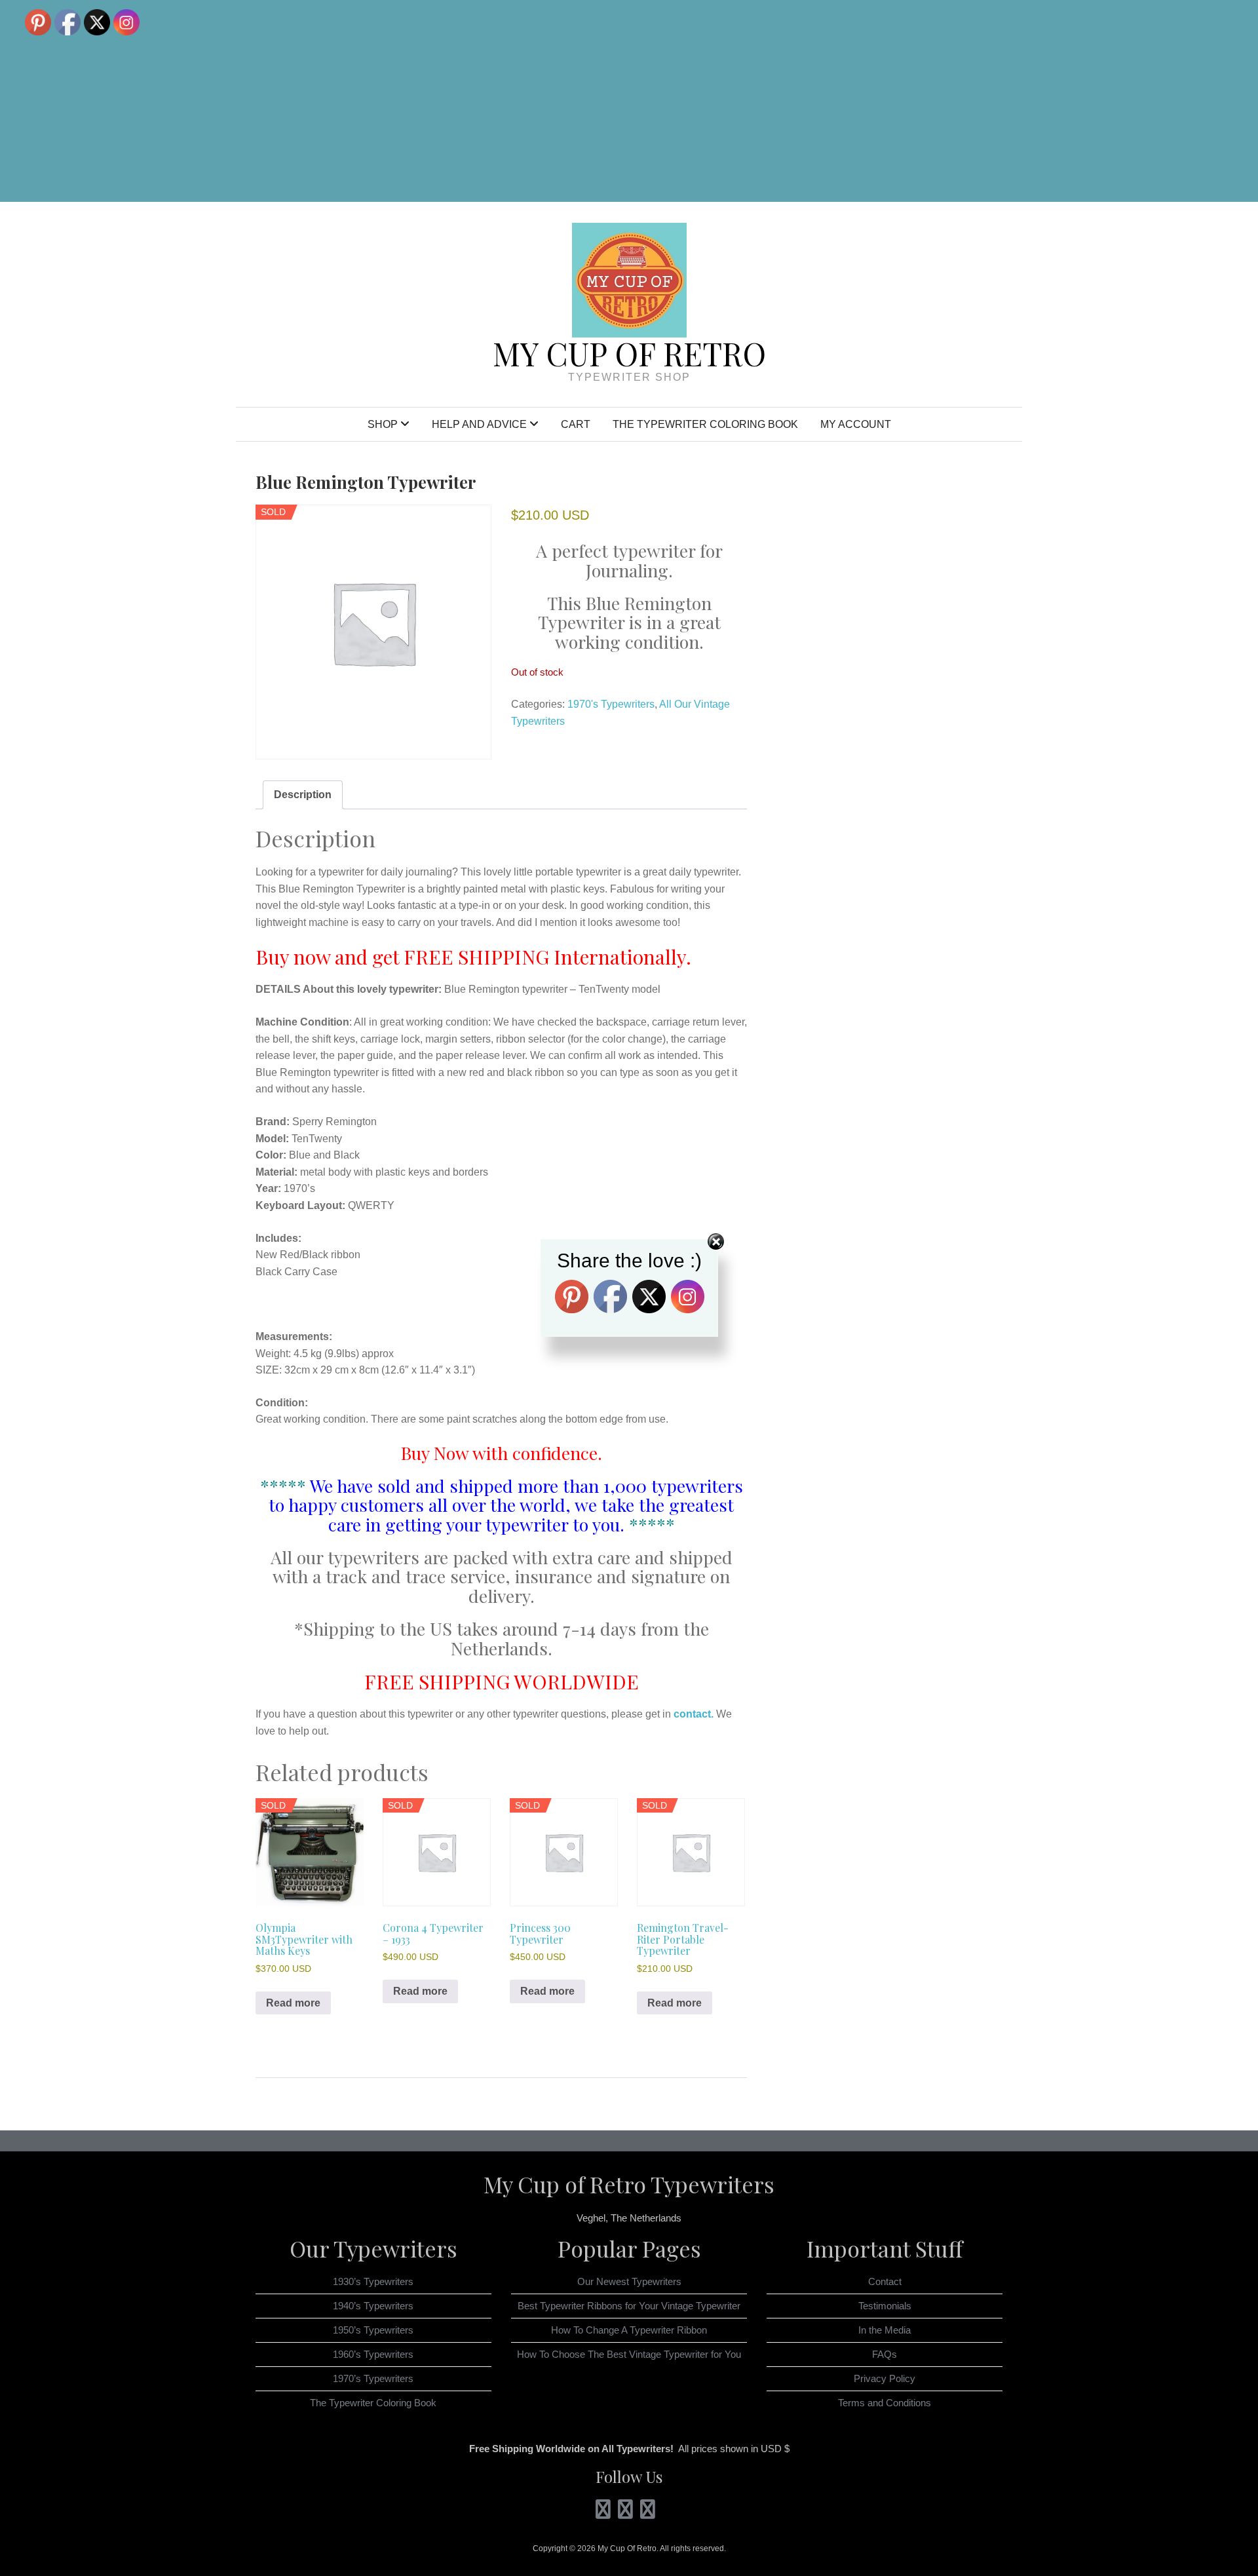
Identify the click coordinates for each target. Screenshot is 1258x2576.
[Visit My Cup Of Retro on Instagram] (603, 2513)
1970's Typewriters (611, 704)
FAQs (885, 2354)
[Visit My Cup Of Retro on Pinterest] (625, 2513)
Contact (885, 2281)
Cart (576, 424)
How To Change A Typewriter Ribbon (629, 2330)
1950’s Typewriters (373, 2330)
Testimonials (885, 2306)
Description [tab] (303, 795)
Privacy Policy (885, 2378)
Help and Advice (479, 424)
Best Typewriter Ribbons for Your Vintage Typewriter (629, 2306)
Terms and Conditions (885, 2403)
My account (856, 424)
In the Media (885, 2330)
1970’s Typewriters (373, 2378)
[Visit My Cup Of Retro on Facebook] (648, 2513)
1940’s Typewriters (373, 2306)
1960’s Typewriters (373, 2354)
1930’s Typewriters (373, 2281)
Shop (383, 424)
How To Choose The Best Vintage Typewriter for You (629, 2354)
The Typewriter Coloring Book (705, 424)
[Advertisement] (821, 101)
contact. (694, 1714)
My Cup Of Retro (629, 353)
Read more (293, 2003)
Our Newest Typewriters (629, 2281)
